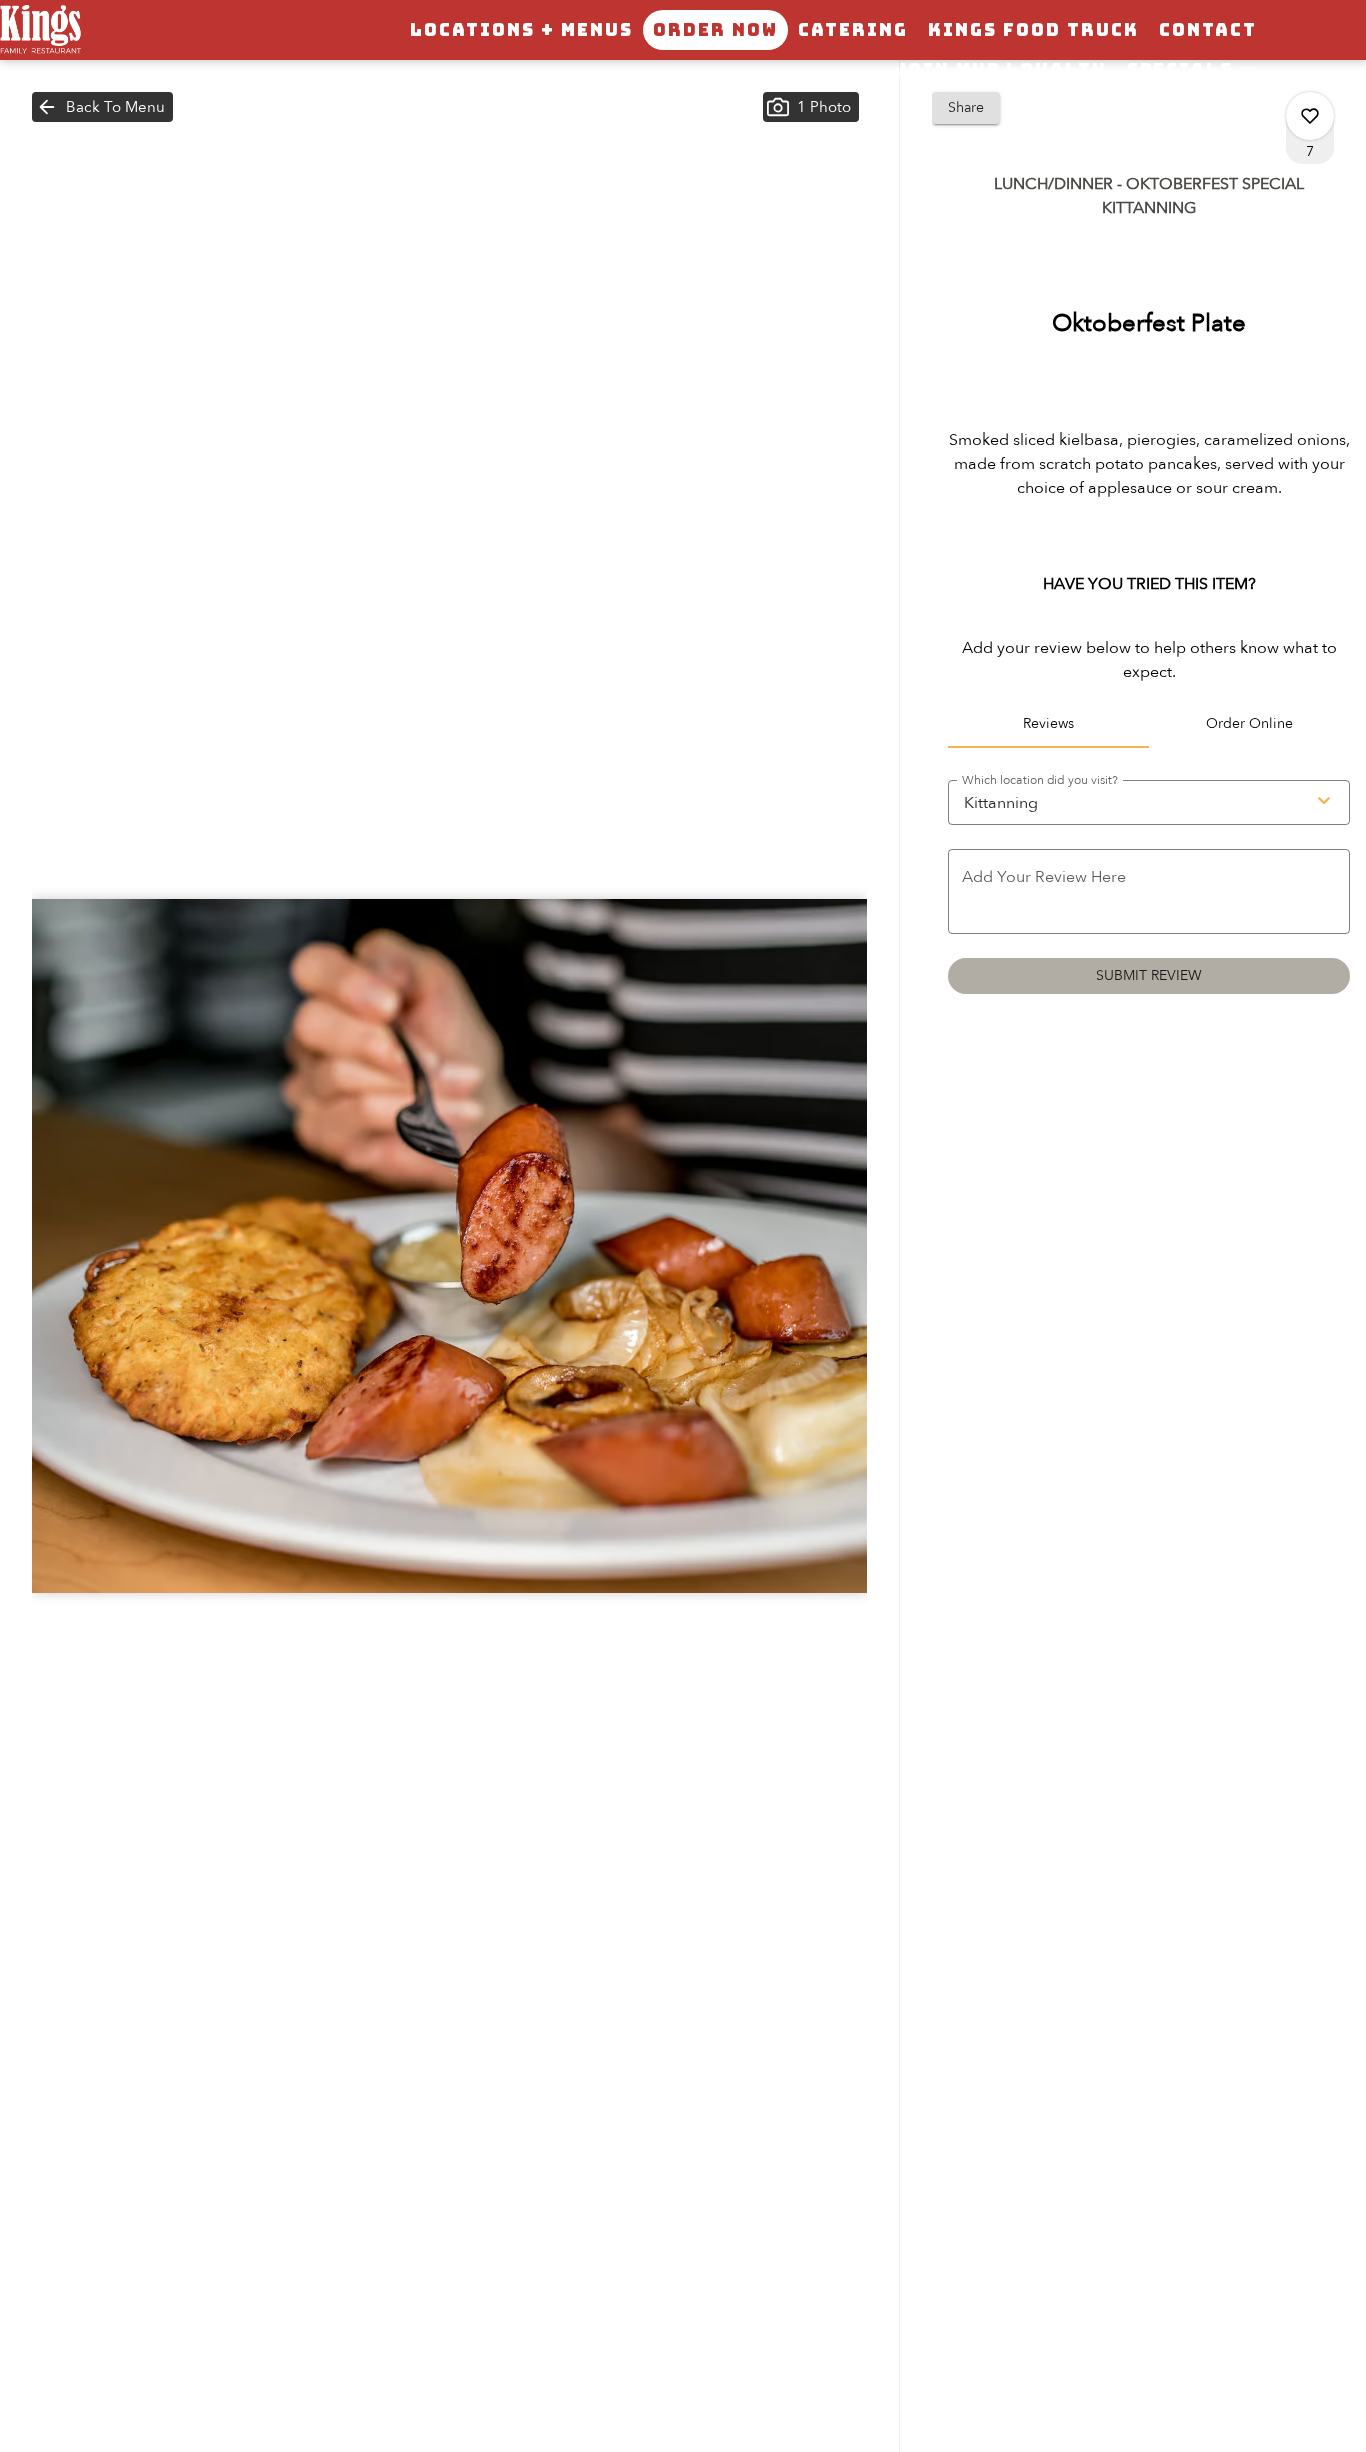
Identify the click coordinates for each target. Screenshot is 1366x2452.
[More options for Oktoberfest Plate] (1310, 116)
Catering (853, 30)
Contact (1208, 30)
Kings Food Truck (1033, 30)
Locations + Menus (521, 30)
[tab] (1048, 724)
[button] (1192, 70)
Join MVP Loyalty (1000, 70)
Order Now (715, 30)
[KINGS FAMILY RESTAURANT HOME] (90, 30)
